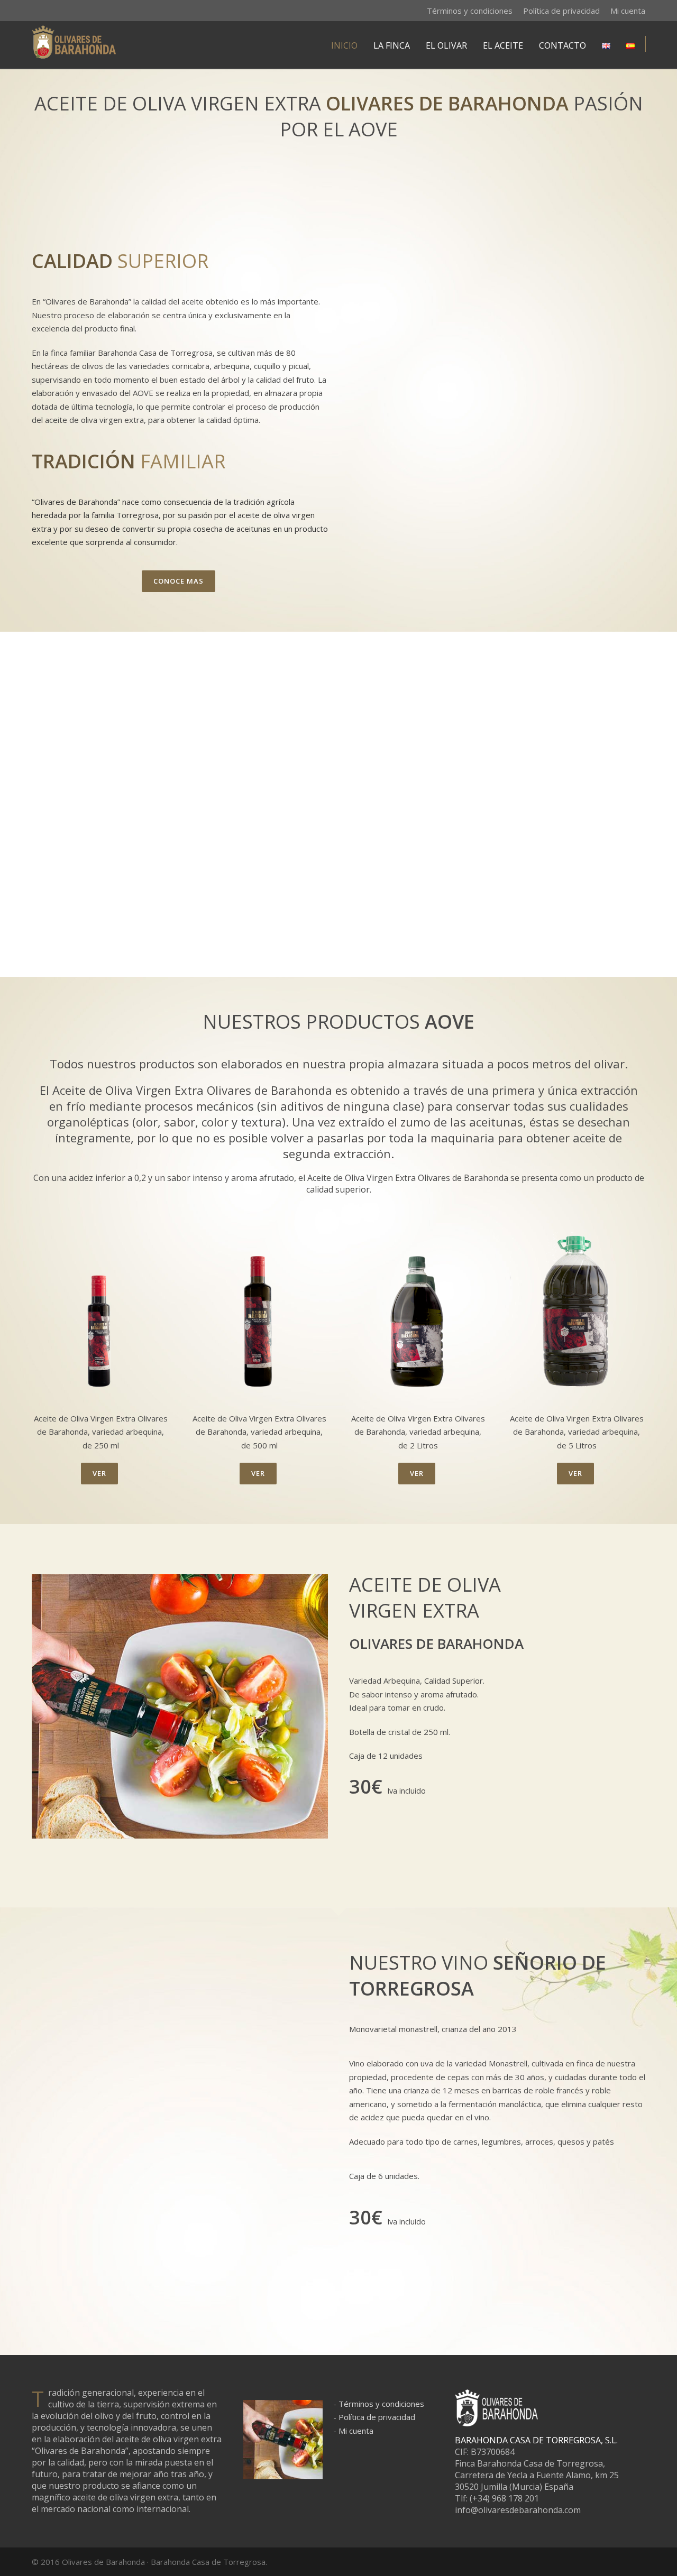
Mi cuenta (628, 11)
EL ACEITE (503, 45)
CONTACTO (562, 45)
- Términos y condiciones (379, 2404)
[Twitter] (63, 11)
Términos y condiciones (470, 11)
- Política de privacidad (374, 2417)
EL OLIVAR (446, 45)
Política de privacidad (561, 11)
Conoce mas (179, 581)
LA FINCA (392, 45)
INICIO (344, 45)
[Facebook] (42, 11)
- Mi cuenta (353, 2431)
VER (99, 1473)
